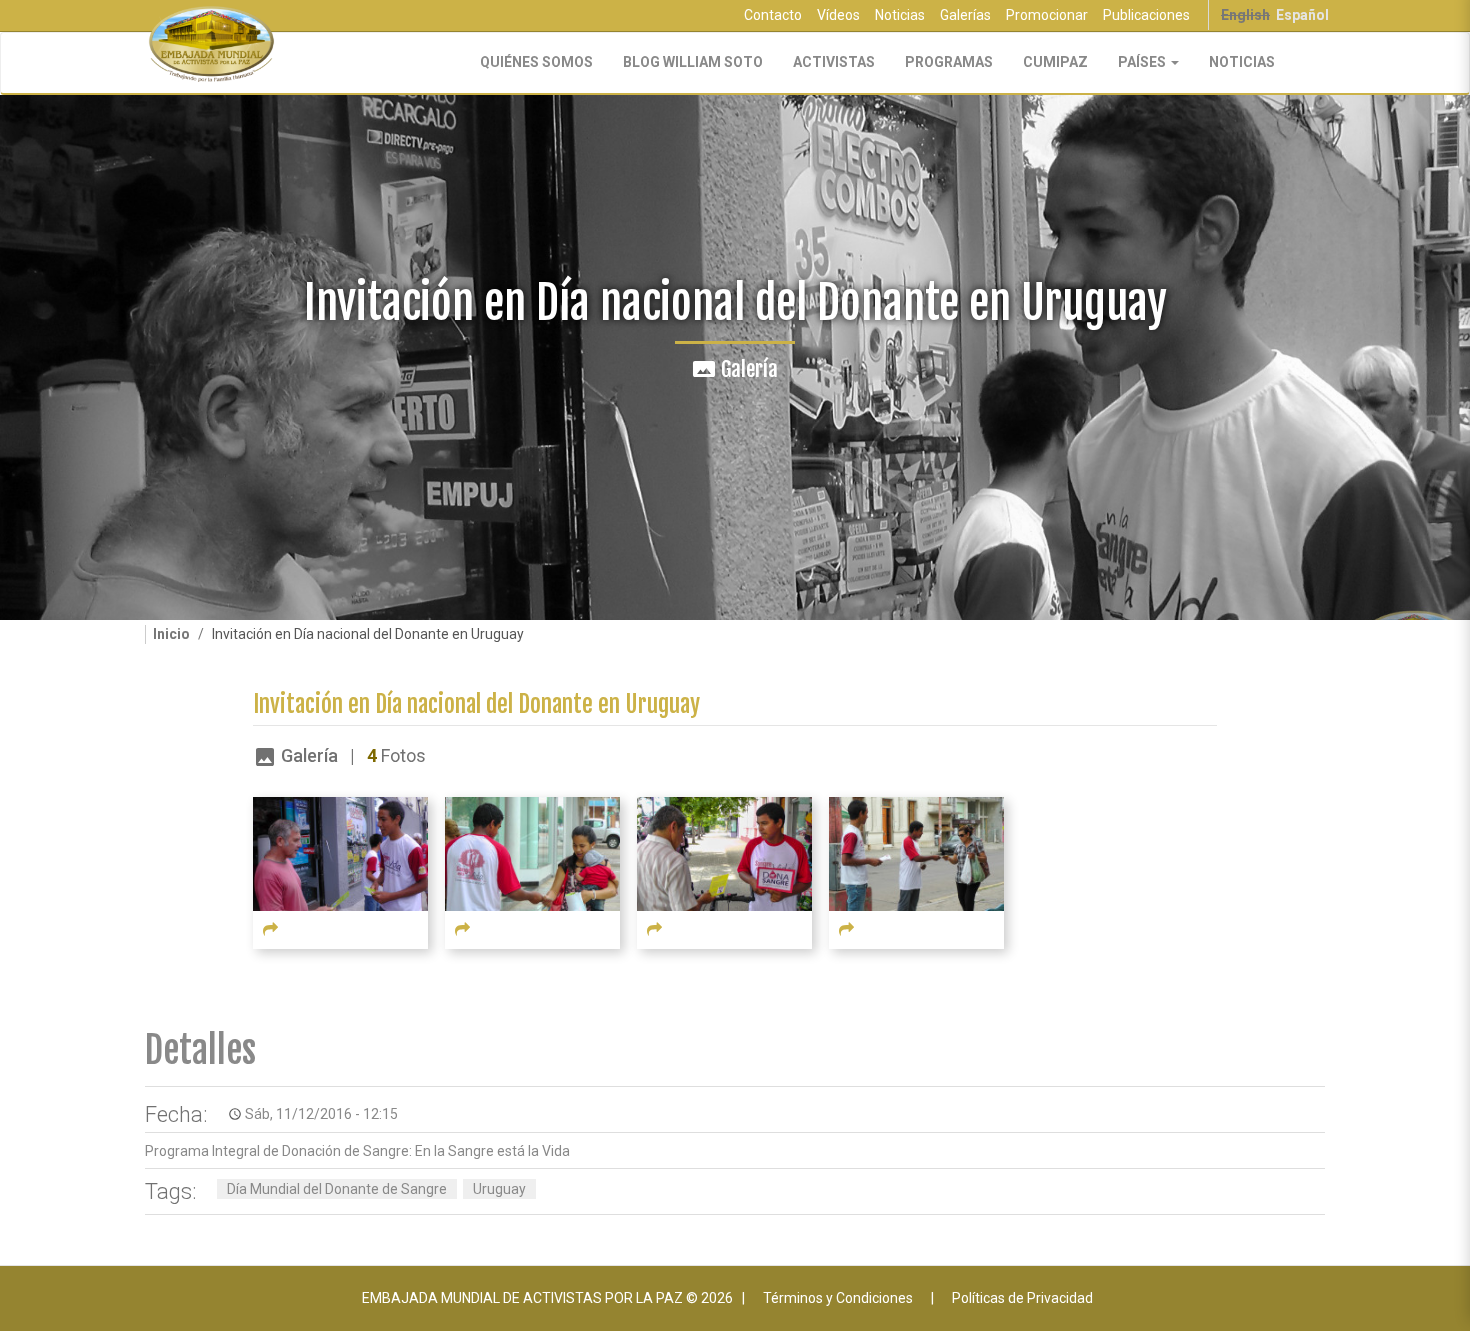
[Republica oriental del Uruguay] (340, 853)
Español (1302, 15)
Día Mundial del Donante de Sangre (337, 1189)
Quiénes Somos (536, 62)
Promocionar (1047, 15)
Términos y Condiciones (838, 1298)
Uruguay (499, 1189)
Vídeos (838, 15)
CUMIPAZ (1055, 62)
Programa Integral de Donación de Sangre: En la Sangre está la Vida (357, 1151)
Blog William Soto (693, 62)
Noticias (900, 15)
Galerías (965, 15)
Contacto (773, 15)
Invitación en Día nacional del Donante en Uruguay (476, 704)
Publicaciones (1146, 15)
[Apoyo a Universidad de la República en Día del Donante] (916, 853)
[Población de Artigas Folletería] (532, 853)
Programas (949, 62)
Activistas (834, 62)
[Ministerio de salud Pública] (724, 853)
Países (1143, 62)
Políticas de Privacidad (1022, 1298)
